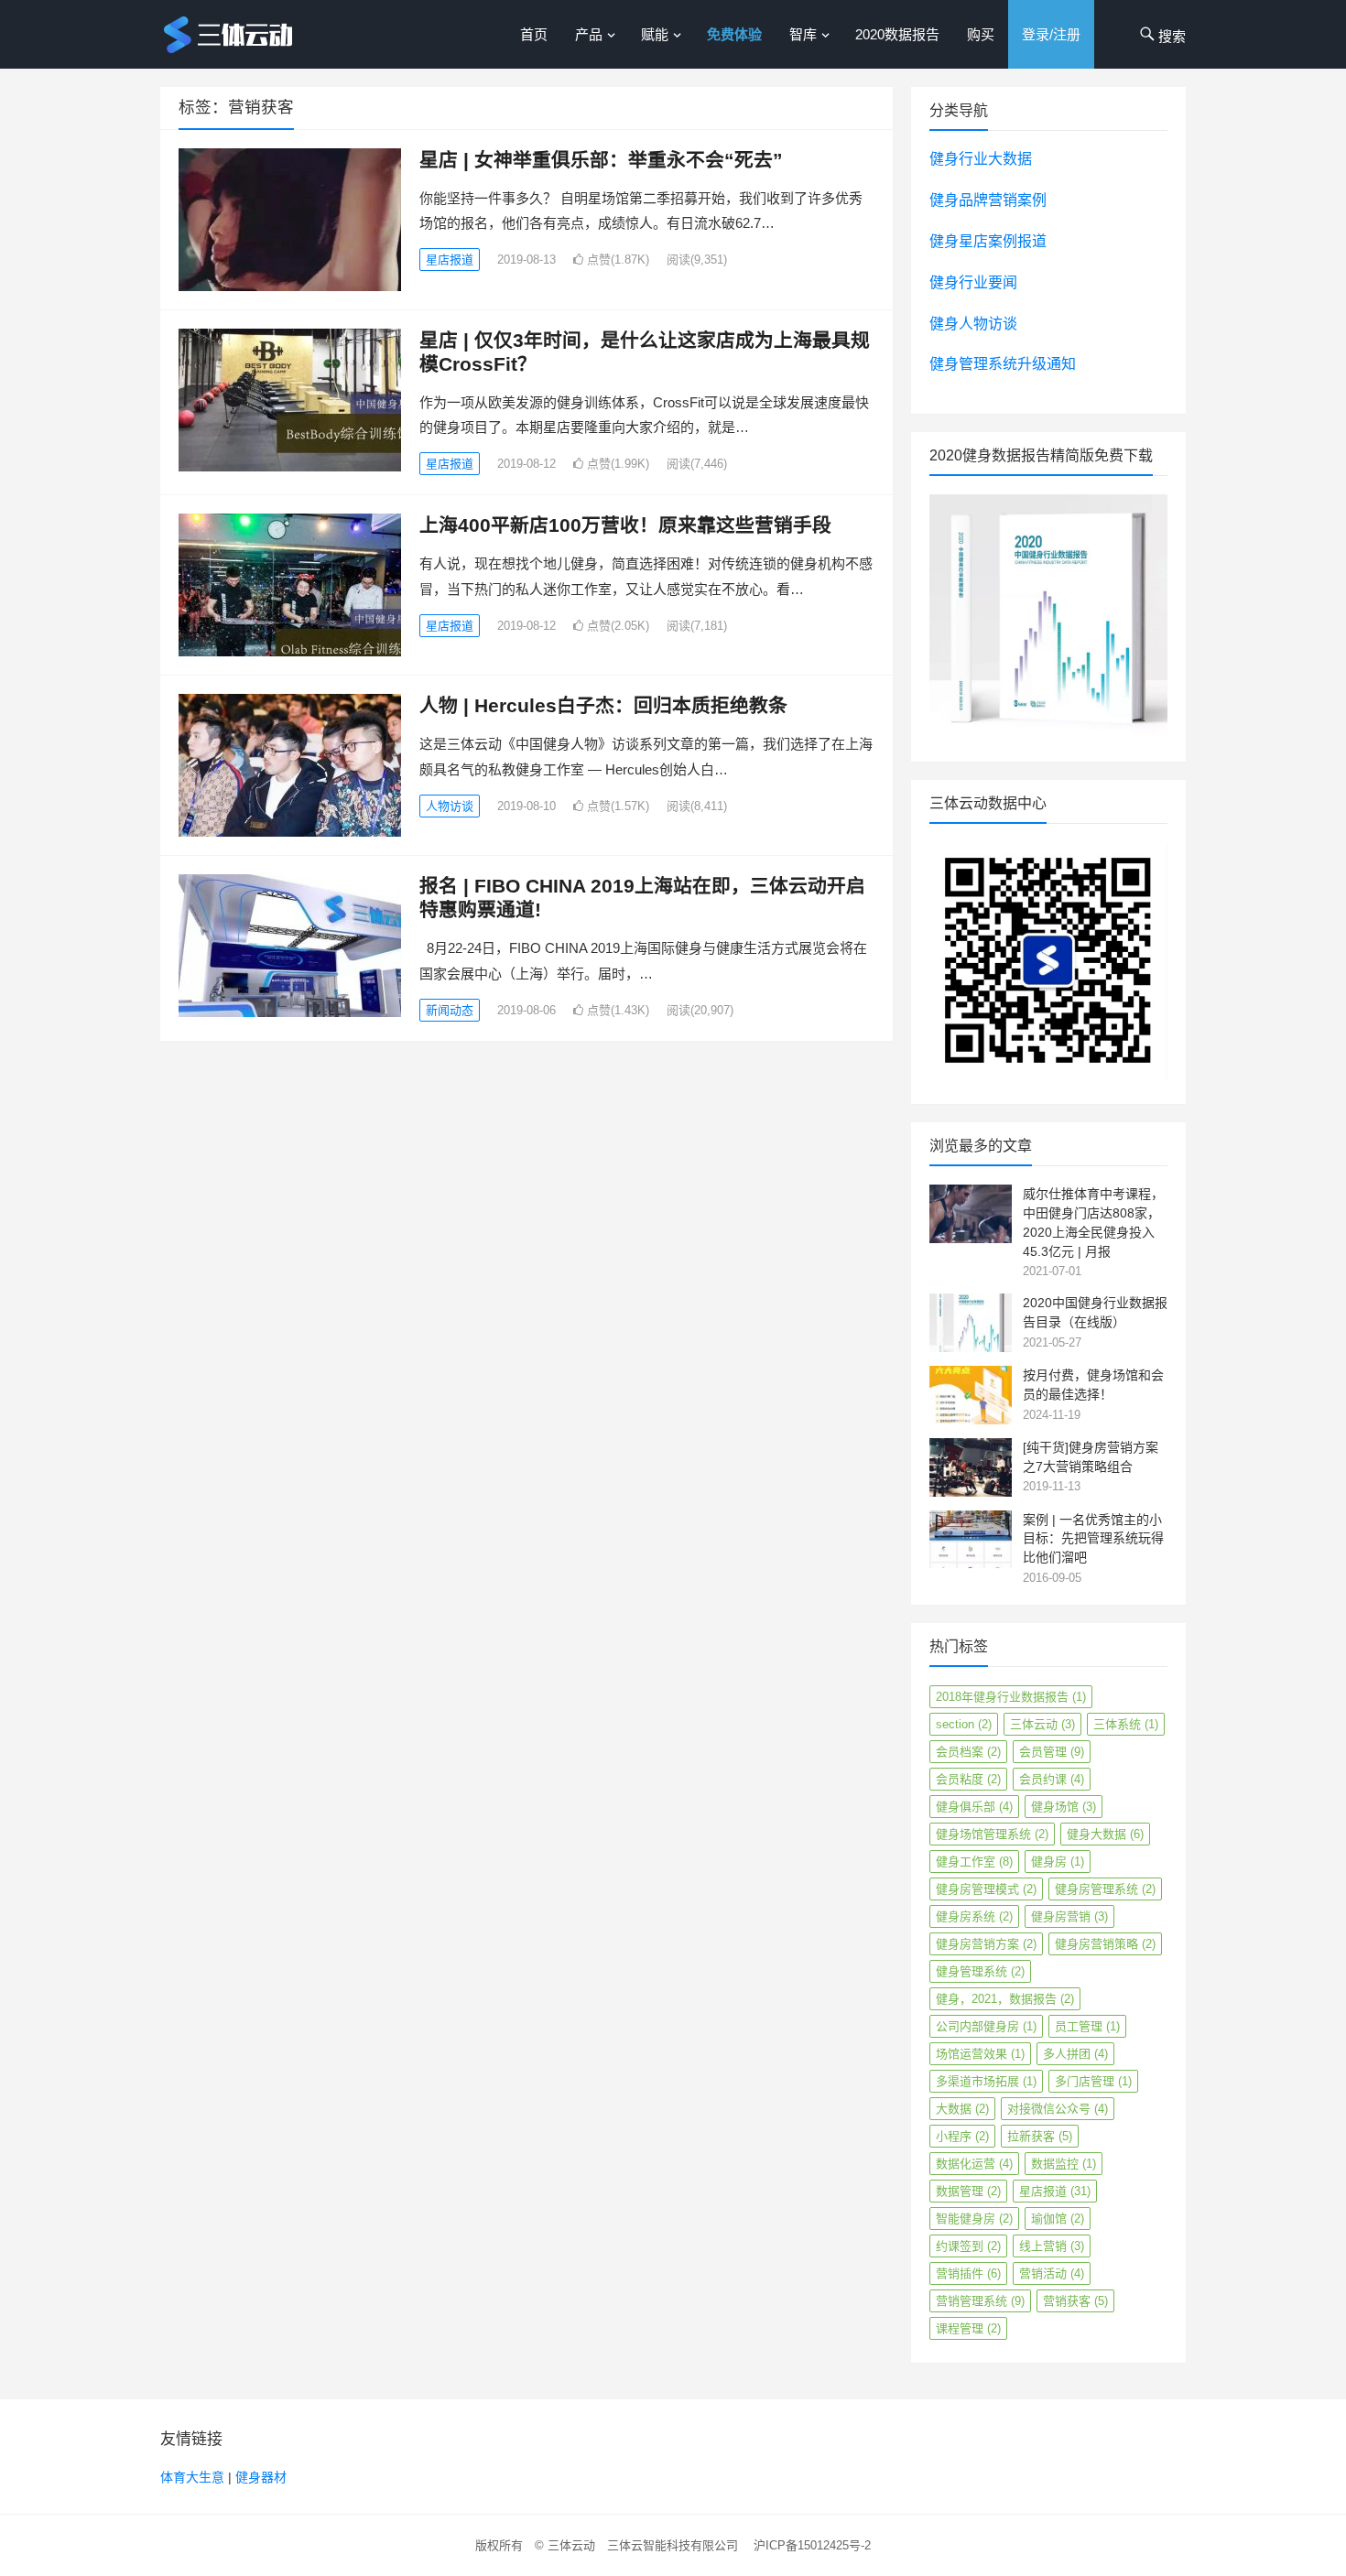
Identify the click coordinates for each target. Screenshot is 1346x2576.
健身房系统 (974, 1916)
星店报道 (450, 260)
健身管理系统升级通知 (1003, 364)
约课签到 (968, 2246)
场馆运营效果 (980, 2054)
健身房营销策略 (1105, 1944)
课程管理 (968, 2328)
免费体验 (734, 34)
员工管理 (1087, 2026)
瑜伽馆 (1058, 2219)
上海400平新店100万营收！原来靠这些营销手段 (625, 525)
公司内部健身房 (986, 2026)
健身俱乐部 (974, 1807)
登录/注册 (1051, 34)
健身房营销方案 (986, 1944)
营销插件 (968, 2273)
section (964, 1724)
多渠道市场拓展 (986, 2081)
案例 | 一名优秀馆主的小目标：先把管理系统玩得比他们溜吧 (1093, 1539)
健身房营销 (1069, 1916)
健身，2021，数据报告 (1005, 1999)
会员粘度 (968, 1779)
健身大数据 (1105, 1834)
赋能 (655, 34)
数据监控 (1064, 2164)
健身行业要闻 (973, 282)
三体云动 (1042, 1724)
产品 (589, 34)
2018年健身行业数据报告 (1011, 1697)
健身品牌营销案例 (988, 200)
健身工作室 (974, 1862)
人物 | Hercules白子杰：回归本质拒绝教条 (603, 705)
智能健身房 (974, 2219)
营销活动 (1052, 2273)
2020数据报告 (897, 34)
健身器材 (261, 2477)
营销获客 (1075, 2301)
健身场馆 (1064, 1807)
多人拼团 (1075, 2054)
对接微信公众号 (1058, 2109)
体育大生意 (192, 2477)
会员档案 (968, 1752)
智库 (803, 34)
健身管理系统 (980, 1971)
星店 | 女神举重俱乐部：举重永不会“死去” (601, 160)
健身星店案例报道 (988, 241)
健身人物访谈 (973, 324)
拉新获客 (1040, 2136)
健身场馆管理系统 (992, 1834)
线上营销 (1052, 2246)
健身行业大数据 (981, 159)
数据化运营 (974, 2164)
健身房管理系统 (1105, 1889)
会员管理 (1052, 1752)
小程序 (962, 2136)
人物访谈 (450, 806)
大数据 (962, 2109)
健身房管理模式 (986, 1889)
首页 (534, 34)
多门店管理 (1093, 2081)
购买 (981, 34)
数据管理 (968, 2191)
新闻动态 (450, 1010)
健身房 (1058, 1862)
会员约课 (1052, 1779)
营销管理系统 (980, 2301)
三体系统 (1126, 1724)
